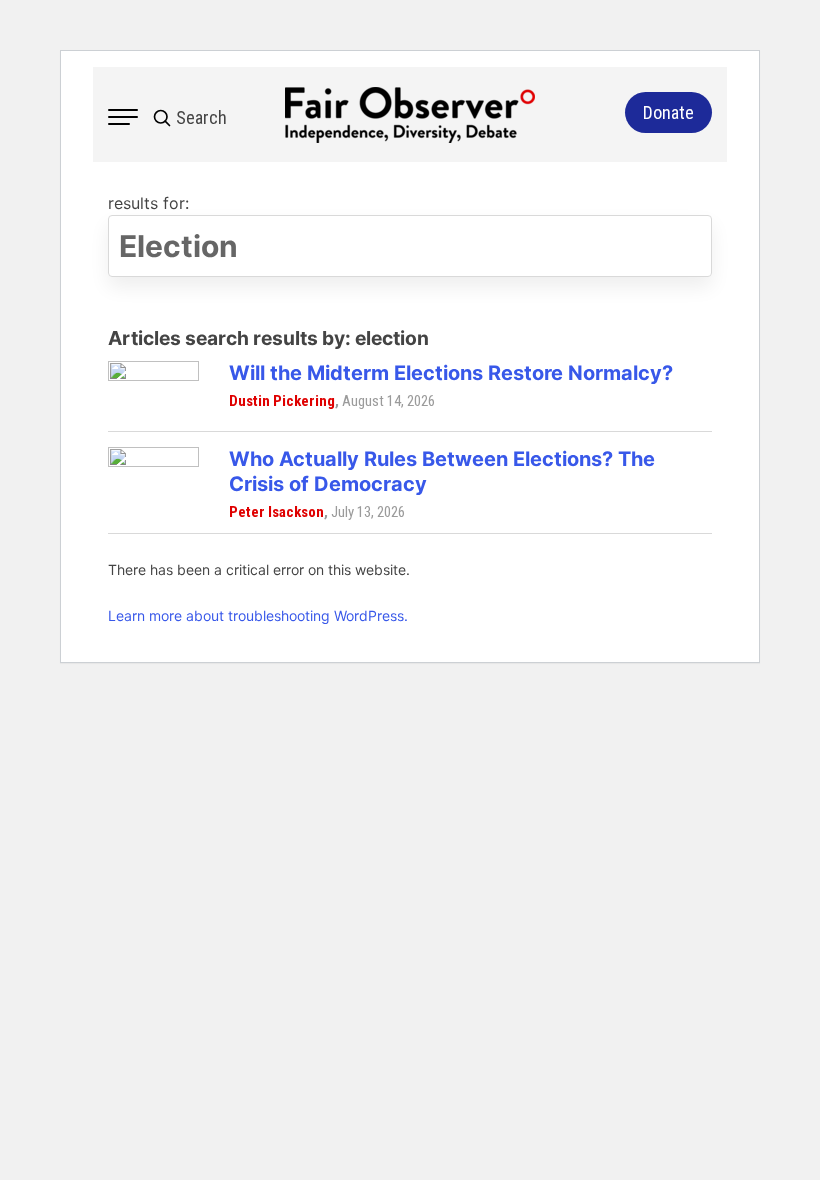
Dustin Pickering (282, 401)
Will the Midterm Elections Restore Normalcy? (451, 373)
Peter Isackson (276, 512)
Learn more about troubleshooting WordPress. (258, 615)
